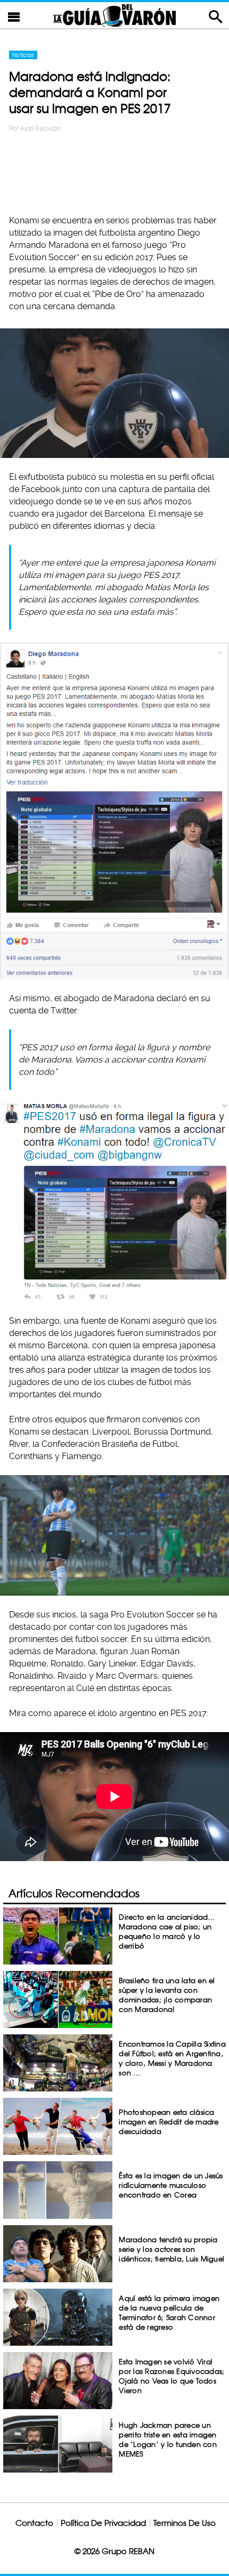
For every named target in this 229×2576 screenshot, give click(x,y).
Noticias (23, 55)
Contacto (34, 2523)
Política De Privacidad (103, 2523)
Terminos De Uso (185, 2523)
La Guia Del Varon (114, 15)
